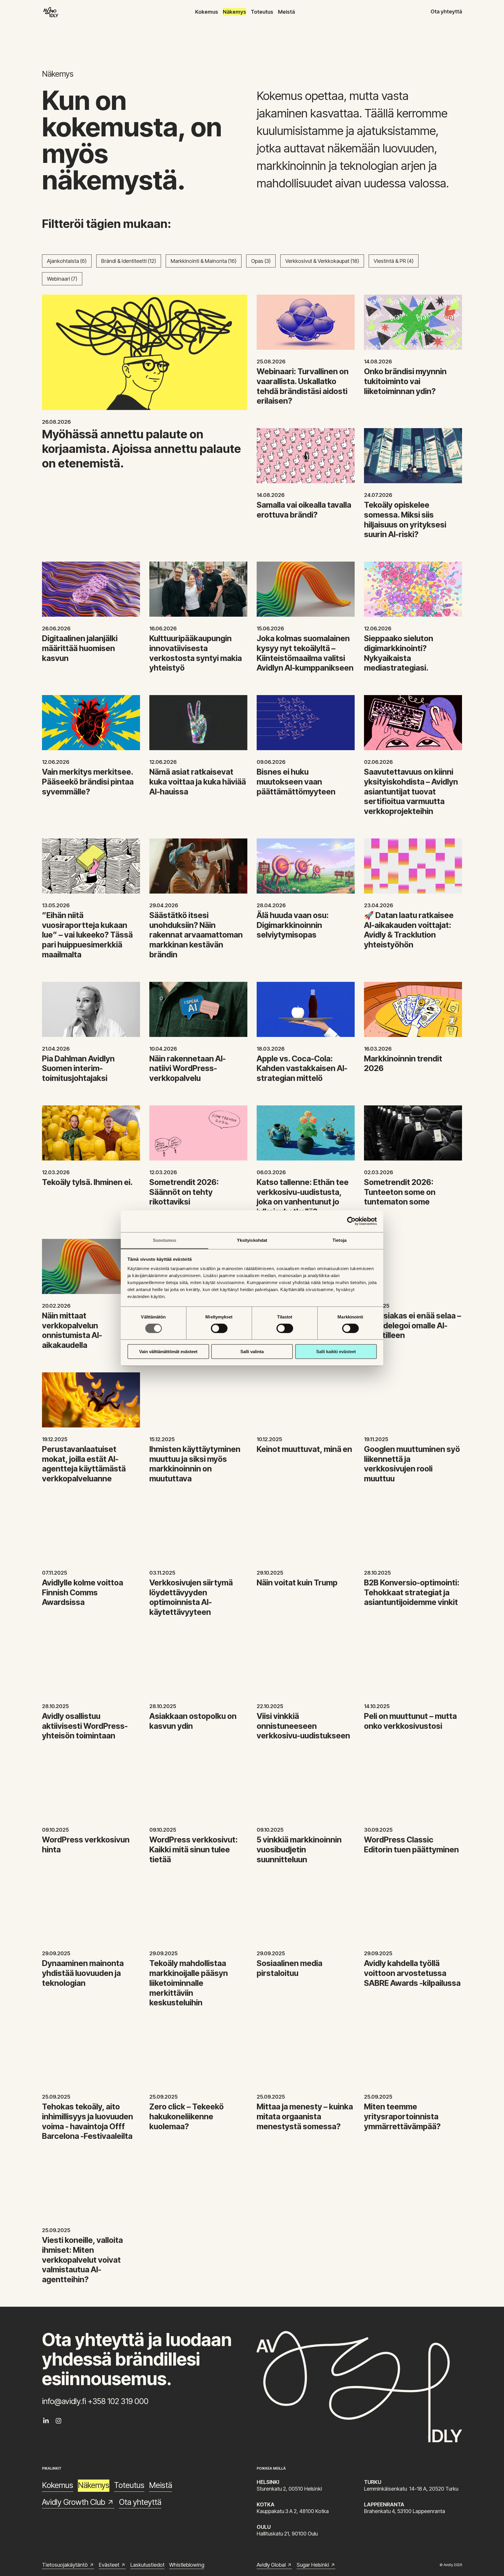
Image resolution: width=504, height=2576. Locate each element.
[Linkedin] (46, 2421)
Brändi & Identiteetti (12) (129, 261)
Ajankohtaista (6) (67, 261)
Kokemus (207, 12)
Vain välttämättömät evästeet (168, 1352)
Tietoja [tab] (339, 1240)
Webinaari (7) (62, 279)
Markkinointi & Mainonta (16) (204, 261)
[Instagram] (58, 2421)
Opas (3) (261, 261)
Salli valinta (252, 1352)
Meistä (286, 12)
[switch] (219, 1328)
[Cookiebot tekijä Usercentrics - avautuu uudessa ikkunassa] (351, 1221)
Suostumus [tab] (165, 1240)
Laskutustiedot (147, 2565)
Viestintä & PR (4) (394, 261)
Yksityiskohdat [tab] (252, 1240)
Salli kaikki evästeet (336, 1352)
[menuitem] (207, 12)
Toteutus (262, 12)
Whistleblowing (187, 2565)
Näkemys (235, 12)
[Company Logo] (51, 12)
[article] (145, 140)
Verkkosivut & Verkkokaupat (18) (322, 261)
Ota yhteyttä (446, 12)
